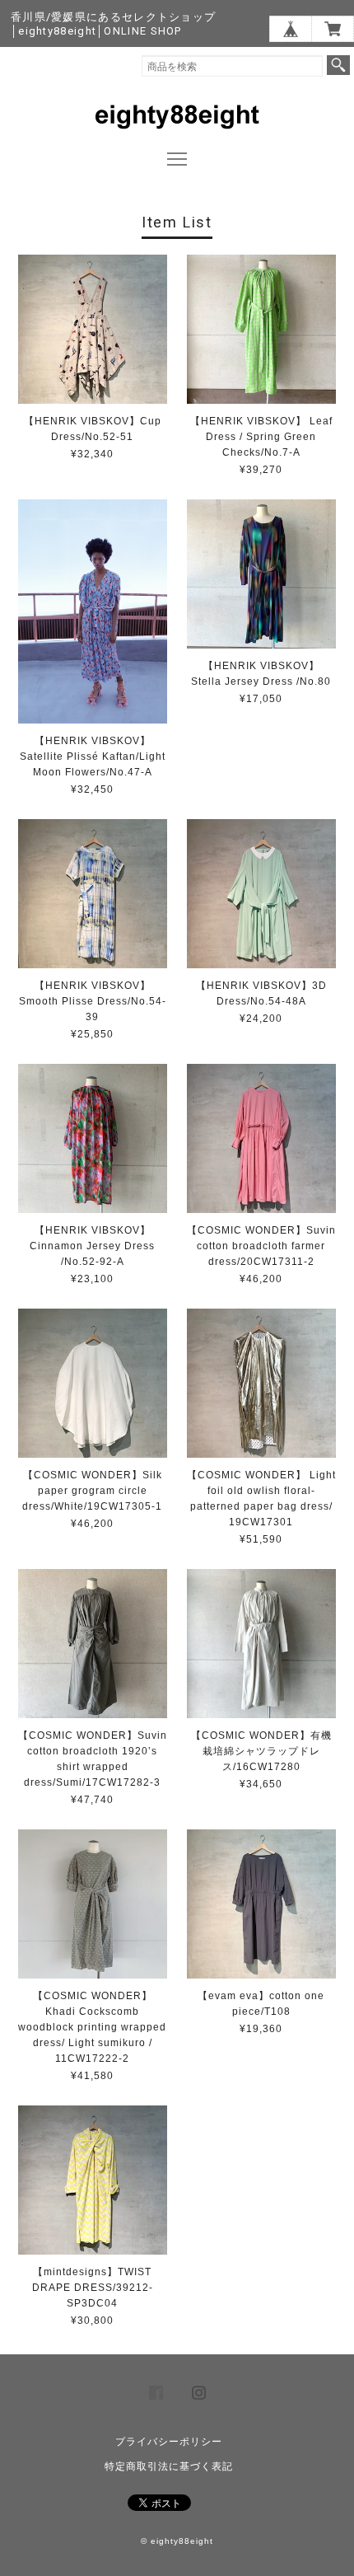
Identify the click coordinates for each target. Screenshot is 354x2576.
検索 (338, 65)
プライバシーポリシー (169, 2442)
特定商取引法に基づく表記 (169, 2466)
